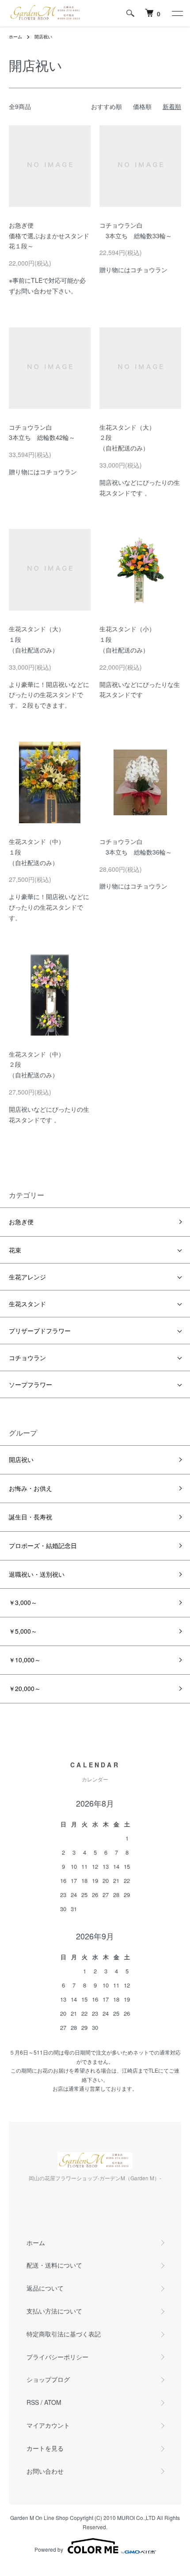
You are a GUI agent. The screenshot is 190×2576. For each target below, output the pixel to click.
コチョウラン (27, 1357)
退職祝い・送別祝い (37, 1574)
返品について (45, 2288)
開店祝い (43, 37)
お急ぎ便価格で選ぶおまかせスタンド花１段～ (49, 236)
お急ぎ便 (21, 1222)
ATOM (53, 2402)
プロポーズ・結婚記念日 (43, 1545)
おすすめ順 (106, 106)
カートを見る (45, 2448)
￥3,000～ (23, 1602)
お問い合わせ (45, 2471)
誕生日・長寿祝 (30, 1517)
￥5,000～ (23, 1631)
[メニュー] (177, 13)
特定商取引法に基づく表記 (64, 2334)
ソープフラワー (30, 1384)
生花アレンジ (27, 1277)
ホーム (15, 37)
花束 (15, 1250)
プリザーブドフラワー (40, 1331)
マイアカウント (48, 2425)
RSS (33, 2402)
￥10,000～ (25, 1660)
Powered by (49, 2549)
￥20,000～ (25, 1688)
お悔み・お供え (30, 1488)
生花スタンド (27, 1304)
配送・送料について (54, 2265)
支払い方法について (54, 2311)
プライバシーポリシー (57, 2357)
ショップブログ (48, 2379)
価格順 (142, 106)
